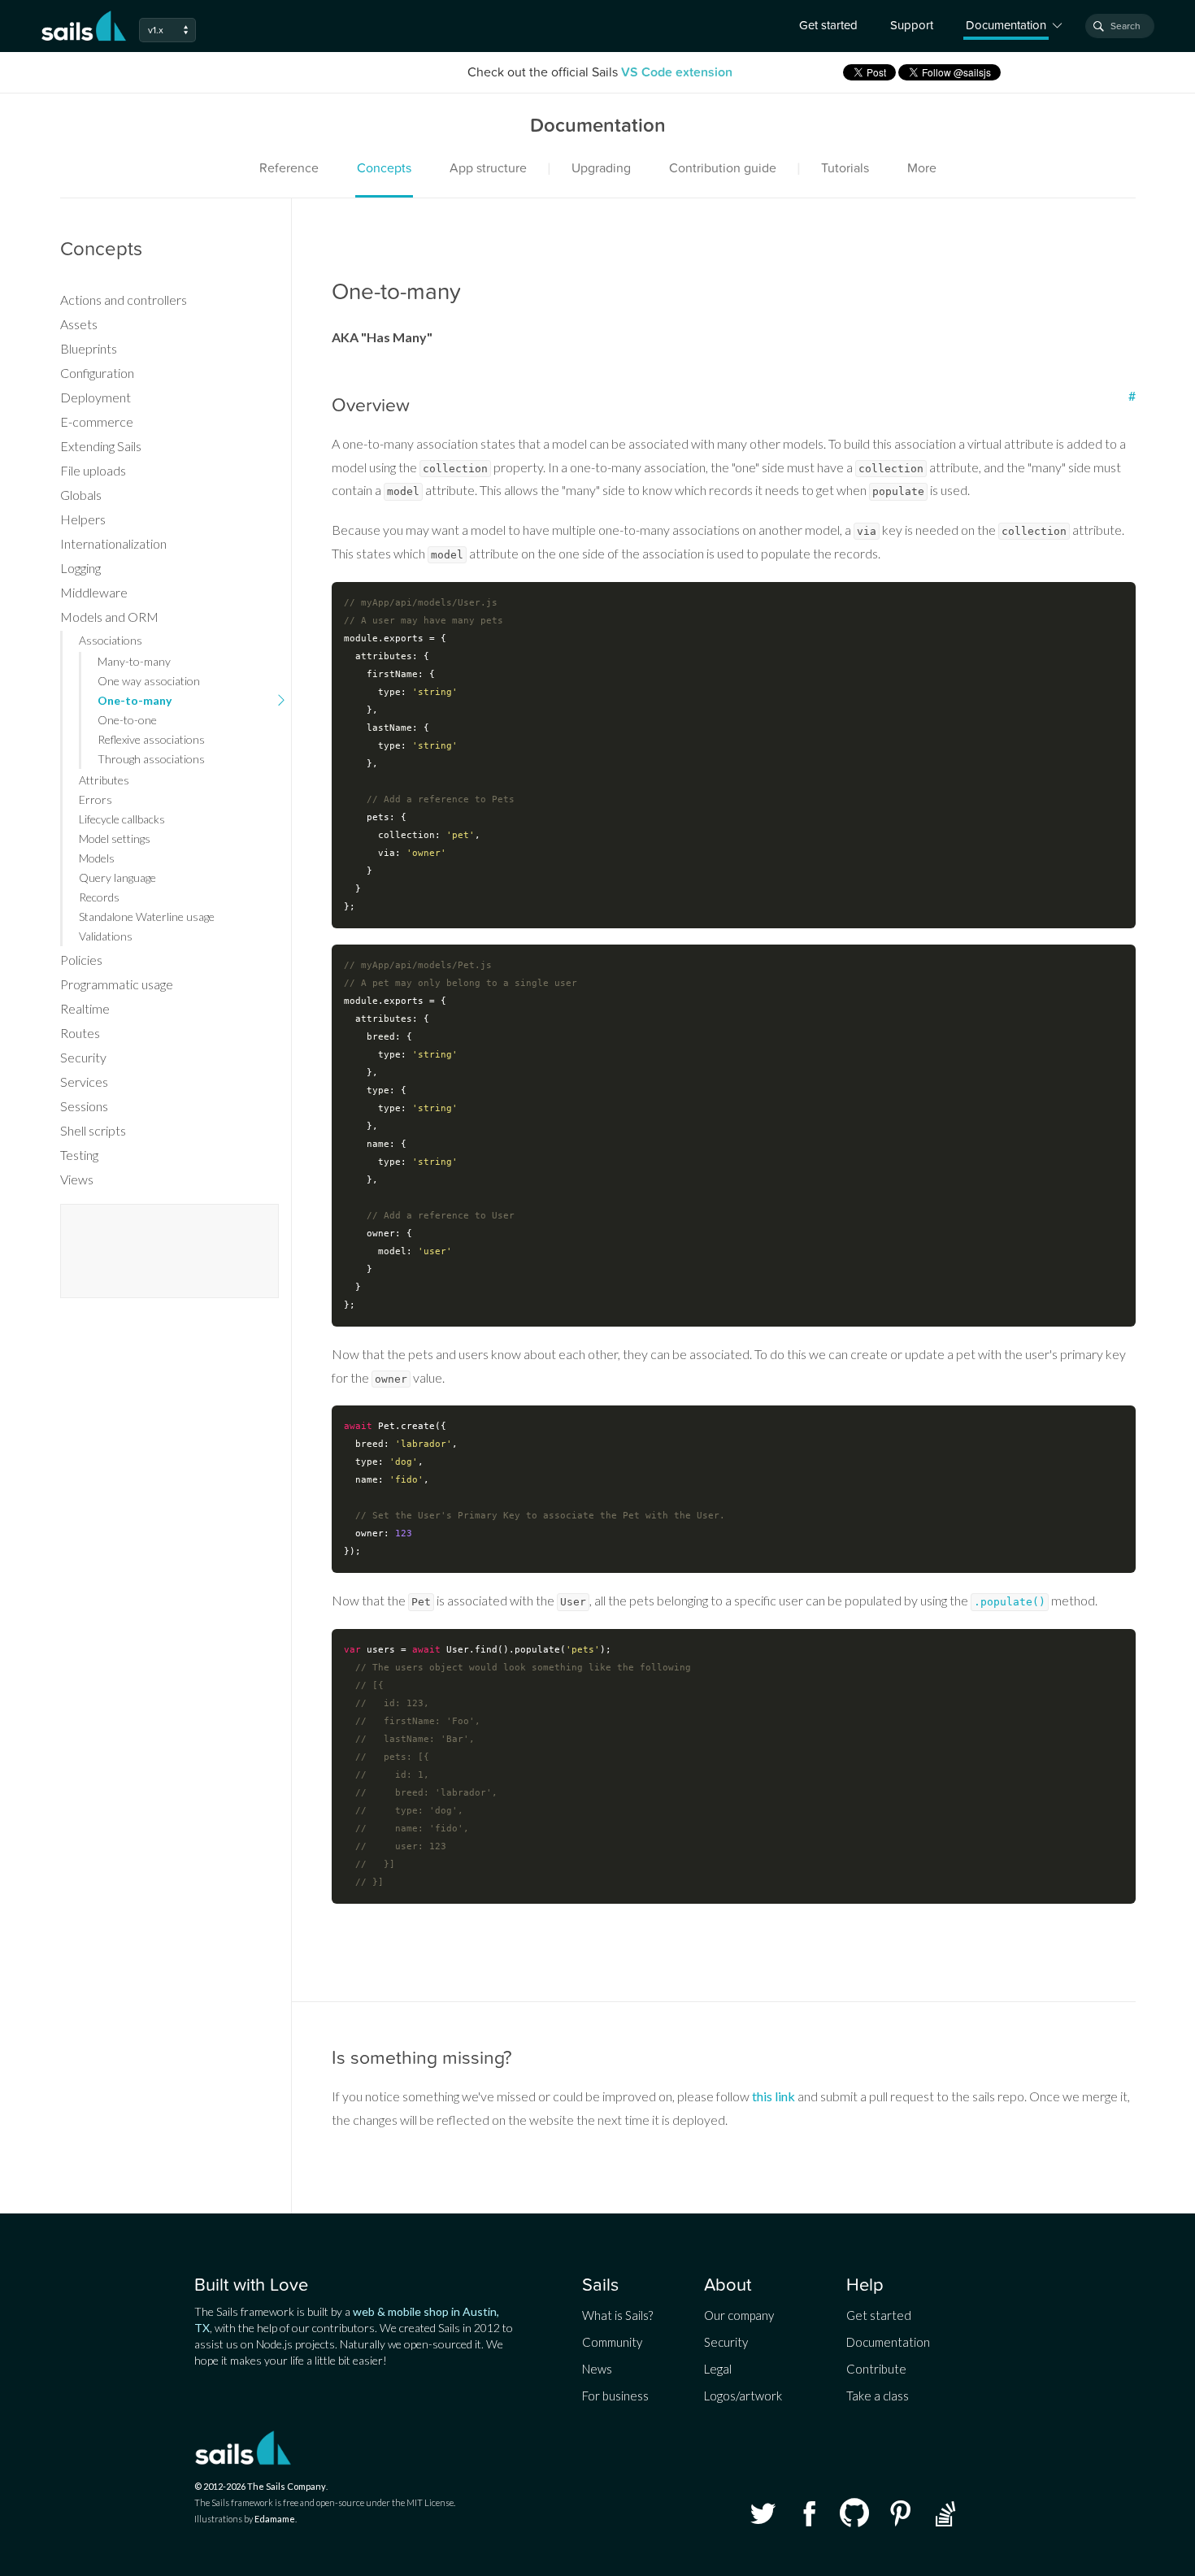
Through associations (151, 759)
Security (83, 1057)
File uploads (93, 470)
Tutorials (845, 168)
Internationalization (113, 543)
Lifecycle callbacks (122, 819)
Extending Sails (101, 446)
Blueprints (89, 348)
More (922, 168)
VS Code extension (677, 72)
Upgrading (601, 168)
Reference (289, 168)
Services (84, 1082)
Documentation (888, 2342)
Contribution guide (723, 168)
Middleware (94, 592)
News (597, 2369)
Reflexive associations (151, 739)
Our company (739, 2315)
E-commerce (97, 421)
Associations (111, 640)
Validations (106, 936)
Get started (828, 25)
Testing (79, 1155)
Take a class (878, 2396)
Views (77, 1179)
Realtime (85, 1008)
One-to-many (135, 700)
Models (97, 858)
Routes (80, 1033)
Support (912, 25)
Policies (81, 960)
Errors (96, 799)
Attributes (104, 780)
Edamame (275, 2519)
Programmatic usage (117, 984)
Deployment (96, 397)
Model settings (115, 838)
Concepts (384, 168)
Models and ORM (109, 617)
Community (612, 2342)
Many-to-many (134, 661)
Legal (718, 2369)
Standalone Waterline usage (147, 917)
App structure (488, 168)
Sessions (84, 1106)
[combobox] (1120, 26)
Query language (117, 877)
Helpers (83, 519)
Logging (80, 568)
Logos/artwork (743, 2396)
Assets (79, 324)
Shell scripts (93, 1130)
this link (773, 2096)
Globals (81, 495)
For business (615, 2396)
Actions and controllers (124, 300)
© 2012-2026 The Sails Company (260, 2486)
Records (99, 897)
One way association (149, 681)
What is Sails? (617, 2315)
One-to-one (127, 720)
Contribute (876, 2369)
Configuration (97, 373)
